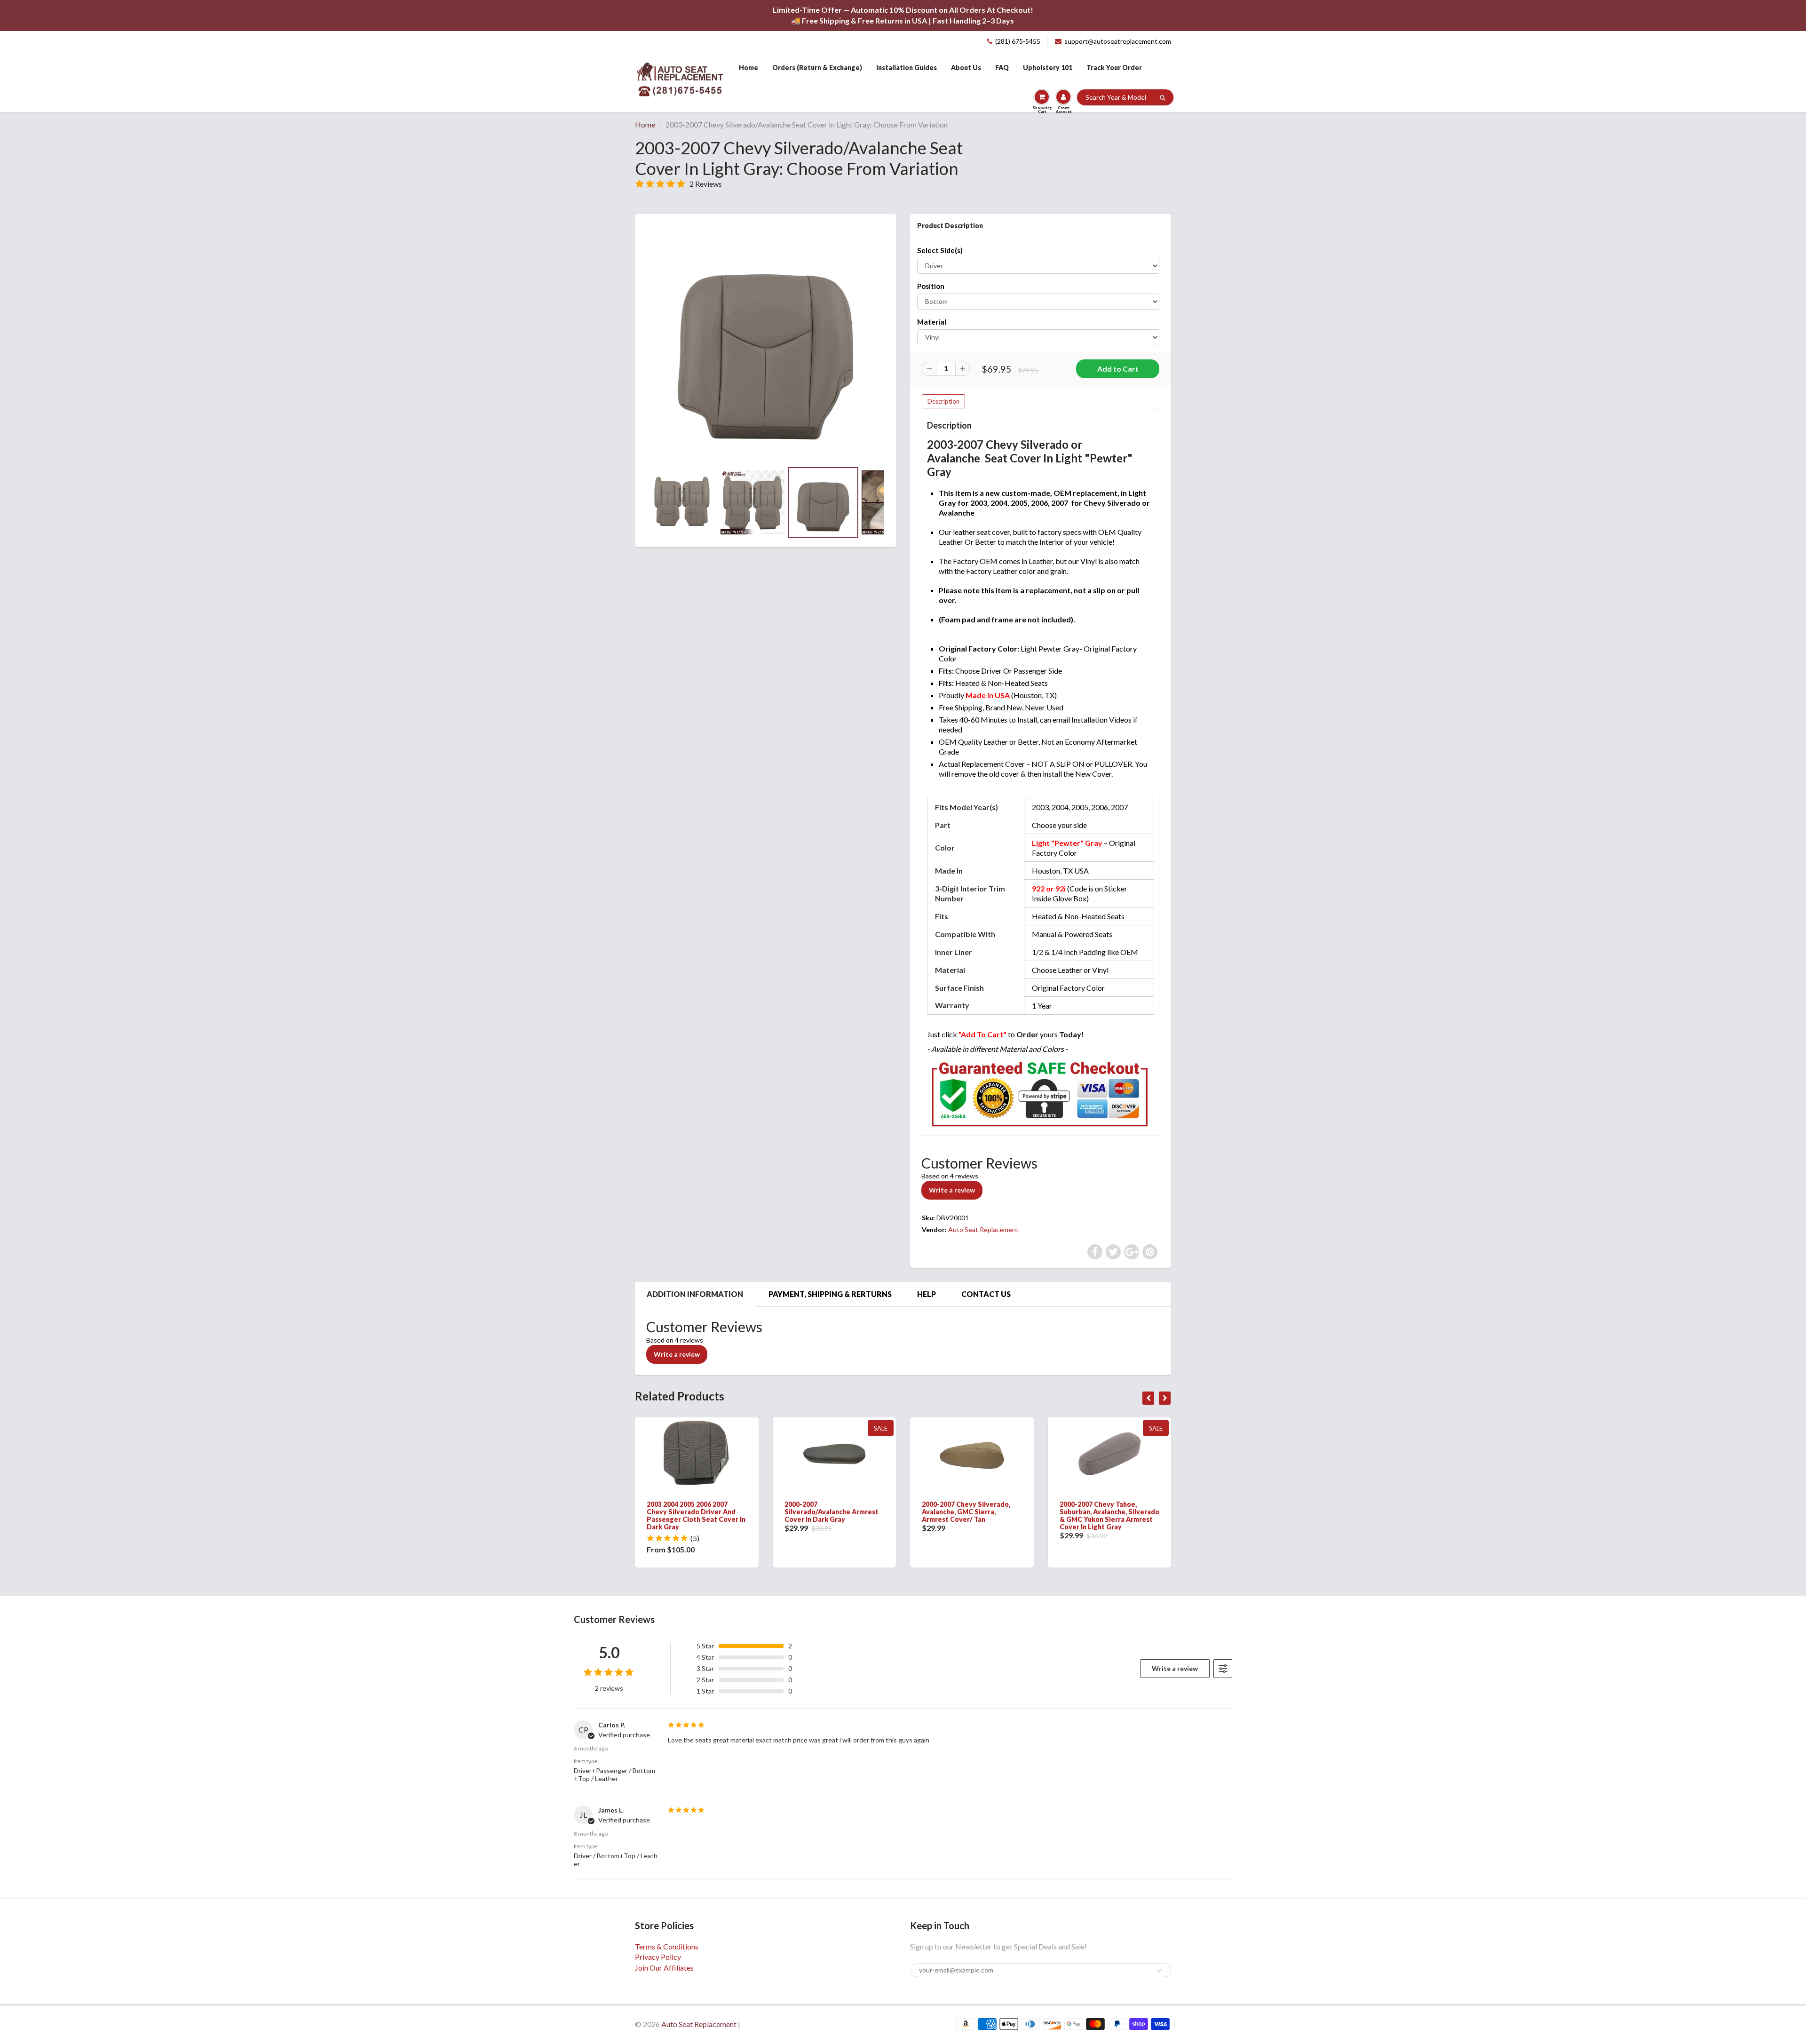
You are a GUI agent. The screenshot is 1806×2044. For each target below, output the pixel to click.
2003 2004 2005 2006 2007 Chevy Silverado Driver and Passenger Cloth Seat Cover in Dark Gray (696, 1515)
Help (927, 1294)
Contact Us (986, 1294)
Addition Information (695, 1294)
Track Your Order (1114, 68)
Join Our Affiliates (664, 1968)
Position (931, 286)
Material (932, 322)
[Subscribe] (1159, 1971)
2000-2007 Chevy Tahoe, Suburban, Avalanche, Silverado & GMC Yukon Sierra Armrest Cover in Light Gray (1109, 1515)
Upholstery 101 (1048, 68)
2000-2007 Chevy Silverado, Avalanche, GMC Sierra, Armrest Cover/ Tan (966, 1512)
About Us (966, 68)
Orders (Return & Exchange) (817, 68)
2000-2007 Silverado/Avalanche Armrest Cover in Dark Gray (832, 1512)
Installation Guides (907, 68)
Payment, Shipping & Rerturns (830, 1294)
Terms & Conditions (667, 1946)
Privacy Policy (658, 1957)
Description (943, 401)
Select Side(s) (940, 250)
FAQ (1002, 68)
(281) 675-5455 (1018, 41)
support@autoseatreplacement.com (1118, 41)
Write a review (952, 1190)
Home (749, 68)
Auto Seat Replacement (983, 1229)
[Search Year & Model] (1162, 98)
